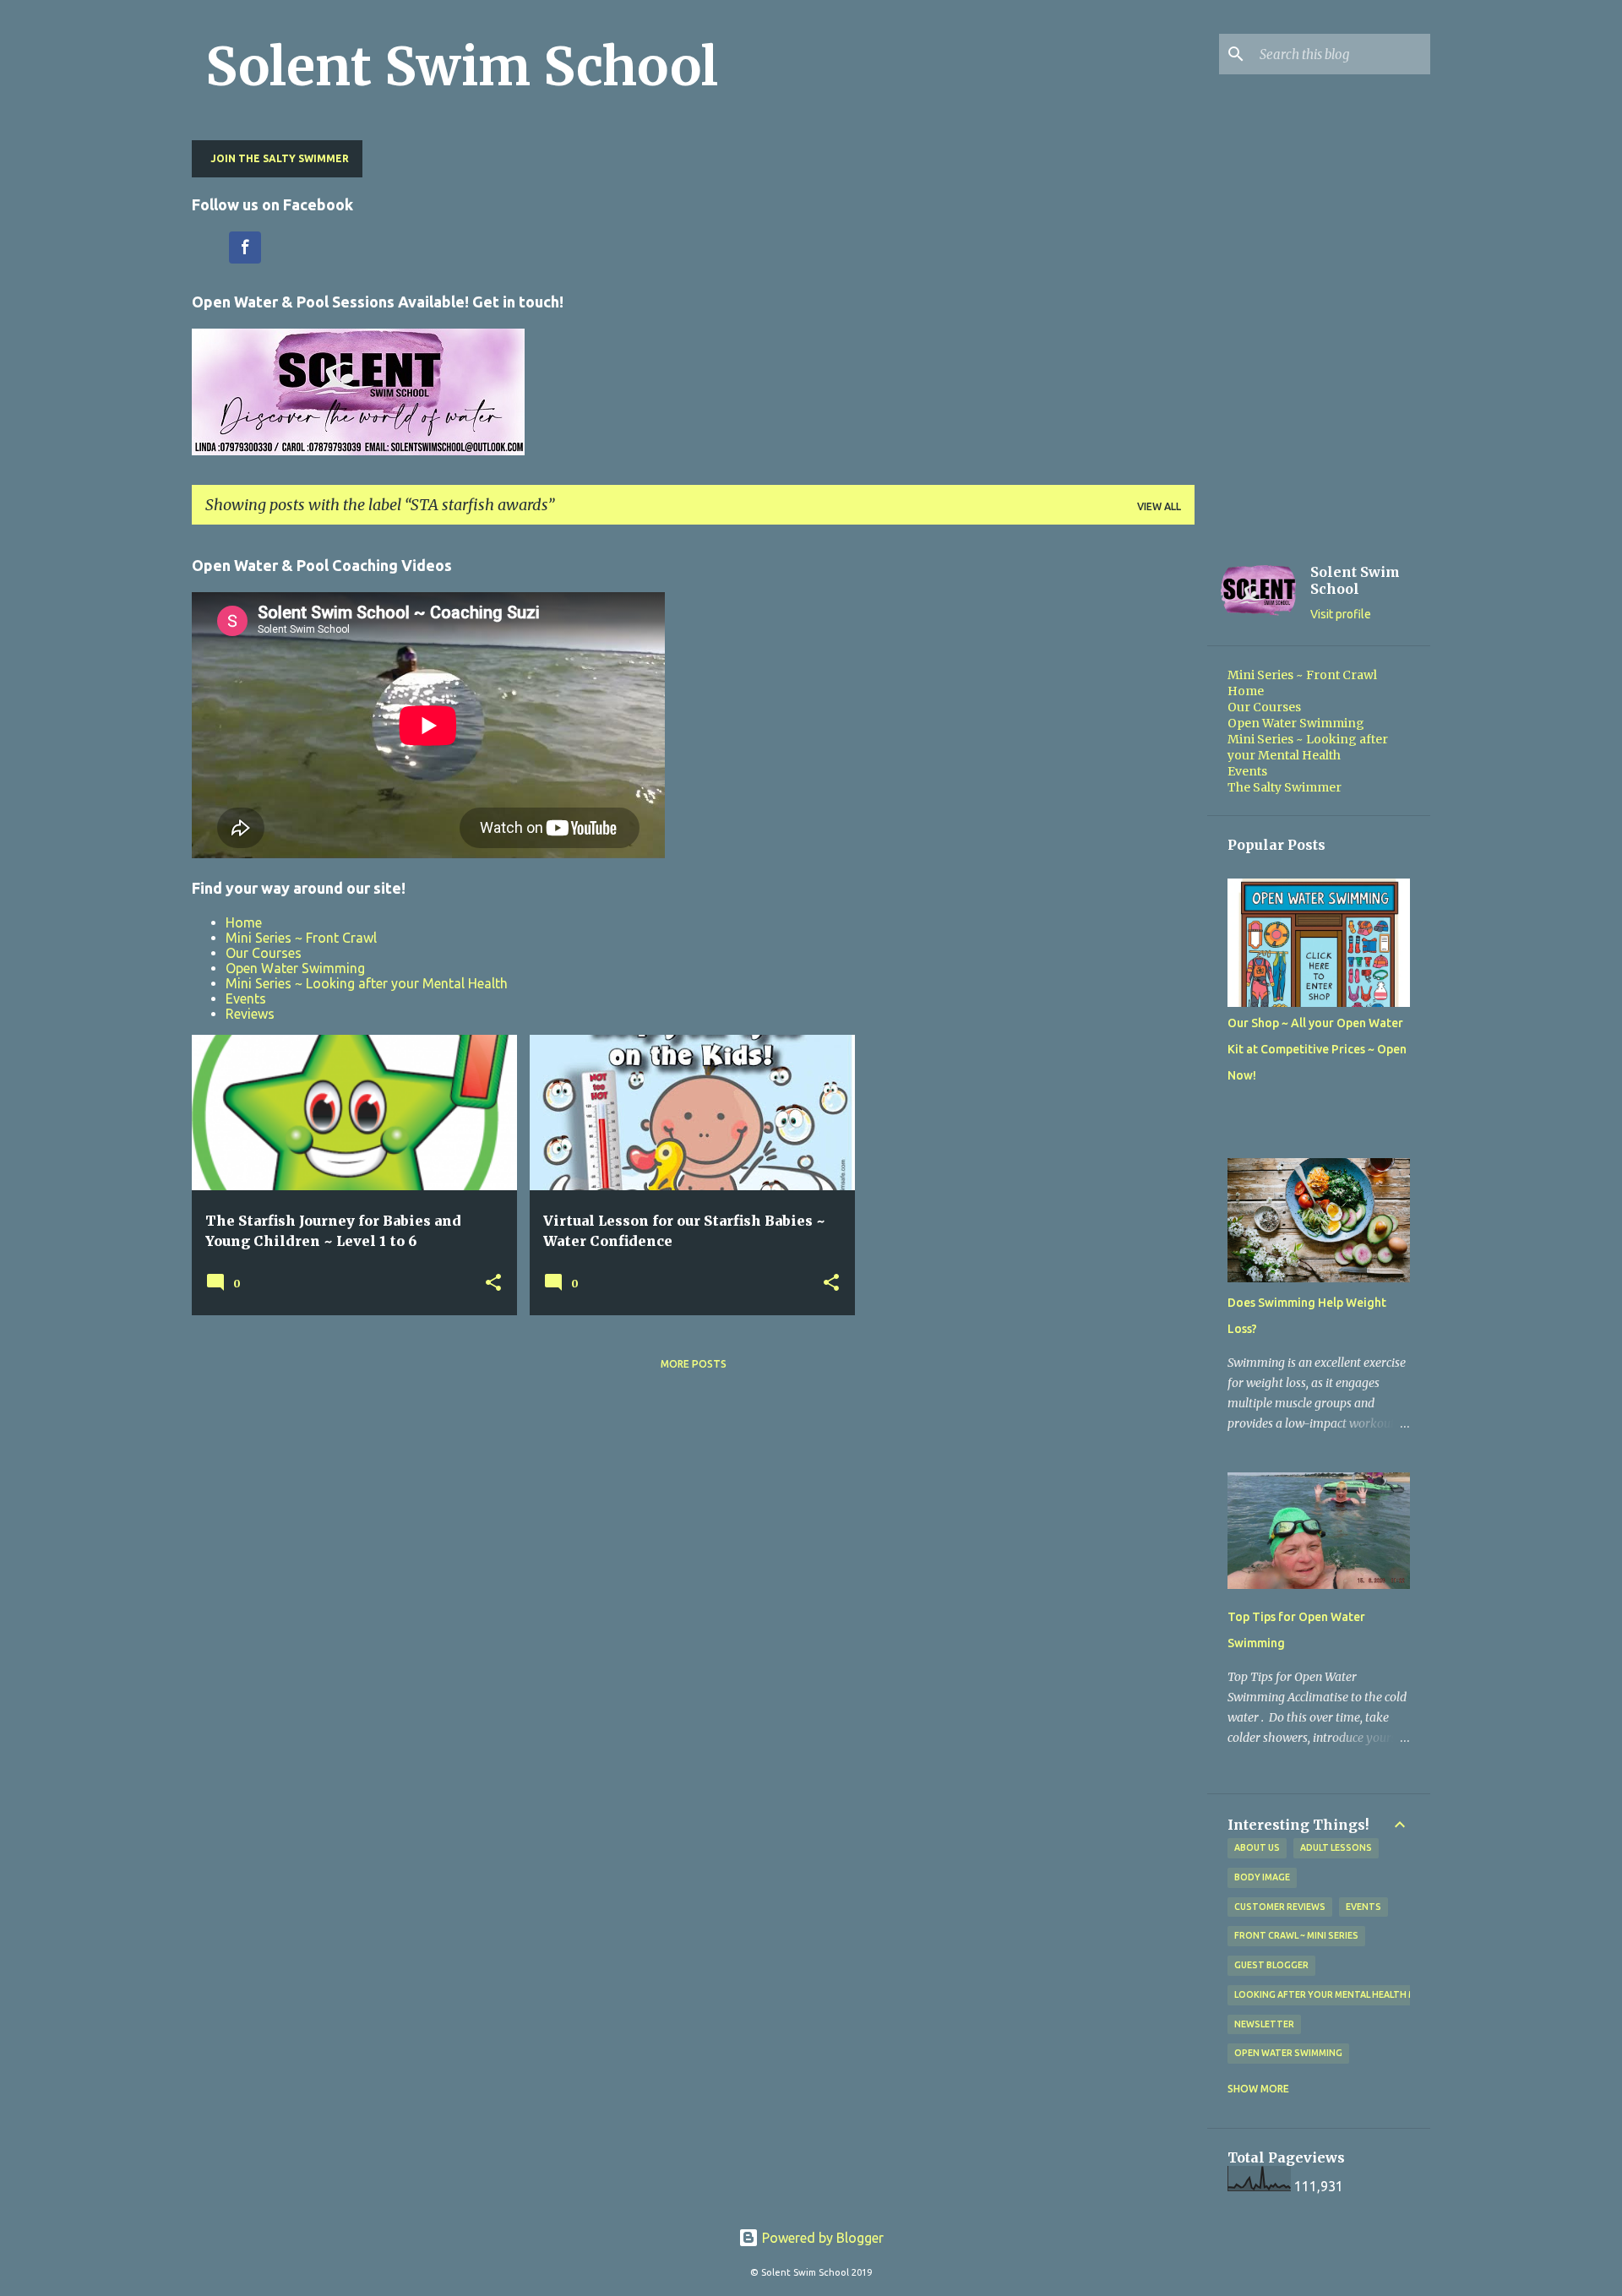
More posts (694, 1364)
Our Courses (264, 953)
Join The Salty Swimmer (280, 158)
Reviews (250, 1014)
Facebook (245, 248)
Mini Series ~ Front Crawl (301, 938)
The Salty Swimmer (1285, 787)
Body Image (1262, 1877)
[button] (493, 1284)
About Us (1257, 1847)
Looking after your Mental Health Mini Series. (1348, 1994)
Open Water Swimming (295, 968)
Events (246, 998)
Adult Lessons (1336, 1847)
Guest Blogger (1271, 1965)
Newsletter (1264, 2024)
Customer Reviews (1280, 1907)
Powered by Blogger (821, 2238)
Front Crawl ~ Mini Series (1296, 1935)
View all (1159, 506)
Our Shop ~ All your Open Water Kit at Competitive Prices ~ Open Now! (1317, 1049)
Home (244, 922)
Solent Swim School (462, 67)
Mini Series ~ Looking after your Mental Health (367, 983)
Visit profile (1341, 614)
